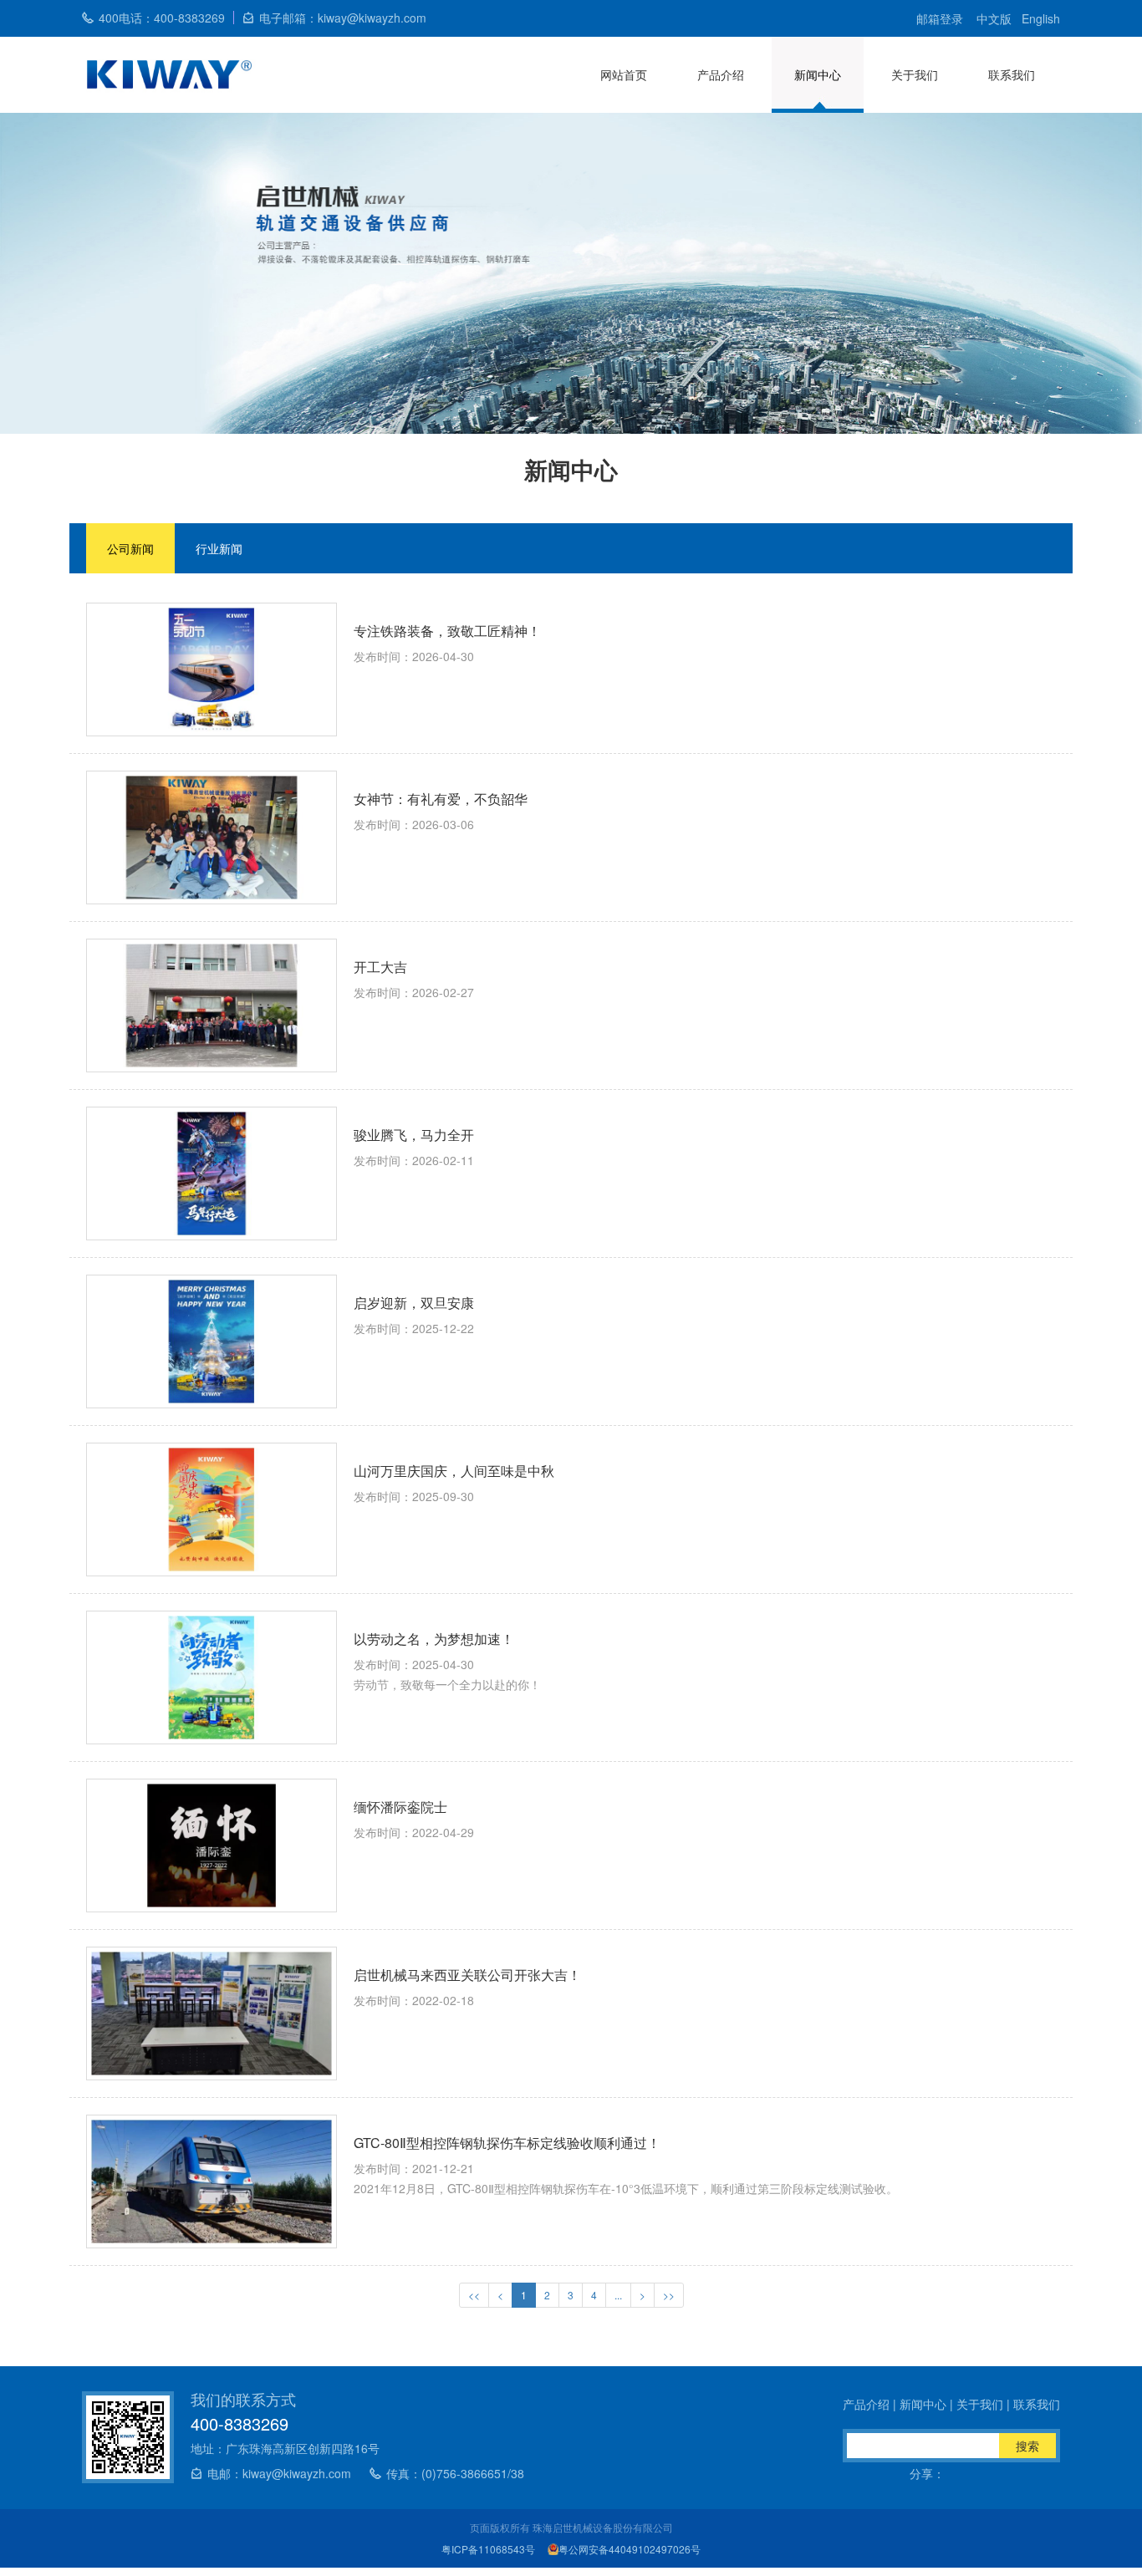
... (618, 2295)
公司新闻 (130, 548)
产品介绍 (721, 74)
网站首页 (624, 74)
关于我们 (915, 74)
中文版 (994, 18)
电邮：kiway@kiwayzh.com (279, 2473)
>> (669, 2295)
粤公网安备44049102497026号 (630, 2549)
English (1041, 18)
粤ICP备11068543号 (488, 2549)
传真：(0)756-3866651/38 (455, 2473)
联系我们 (1012, 74)
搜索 (1027, 2446)
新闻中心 (818, 74)
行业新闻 (219, 548)
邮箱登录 (940, 18)
